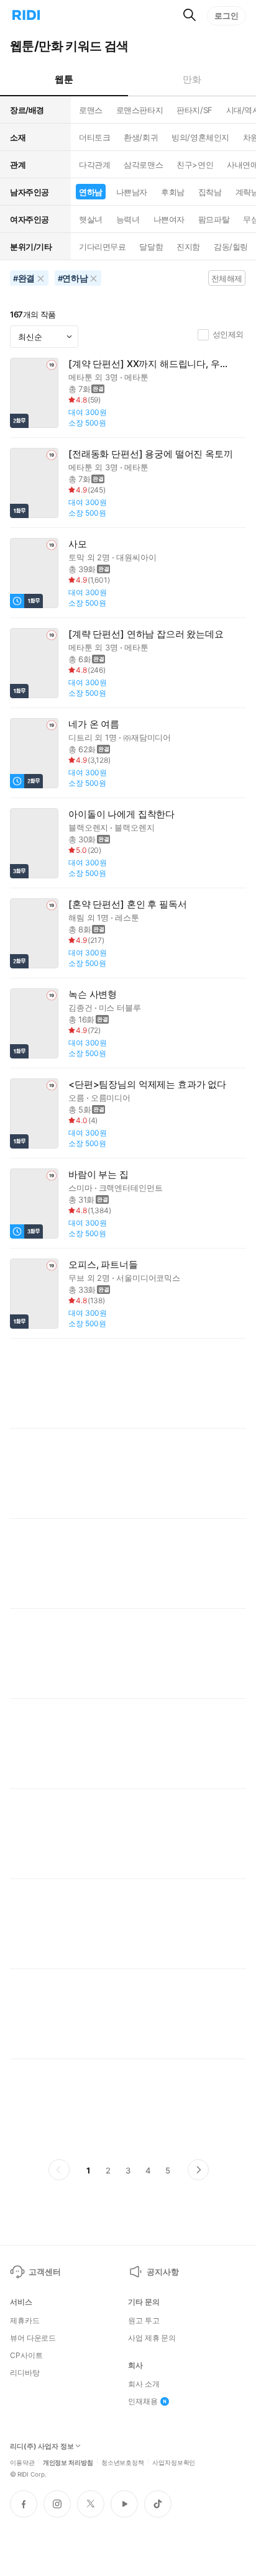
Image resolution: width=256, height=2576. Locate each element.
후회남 (173, 192)
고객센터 (44, 2272)
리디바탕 (25, 2373)
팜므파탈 (214, 219)
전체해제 (227, 278)
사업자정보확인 (174, 2462)
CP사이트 (26, 2355)
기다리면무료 (102, 247)
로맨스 (91, 110)
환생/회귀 (141, 137)
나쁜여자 (169, 219)
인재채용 (143, 2401)
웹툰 (64, 79)
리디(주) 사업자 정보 (42, 2446)
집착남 (210, 192)
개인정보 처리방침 (68, 2462)
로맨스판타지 (139, 110)
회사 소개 (144, 2384)
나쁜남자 (132, 192)
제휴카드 (25, 2321)
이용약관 (22, 2462)
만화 (192, 79)
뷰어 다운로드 (33, 2338)
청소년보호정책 (123, 2462)
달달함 (151, 247)
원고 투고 (144, 2321)
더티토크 (94, 137)
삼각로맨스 (143, 165)
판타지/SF (194, 110)
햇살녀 (91, 219)
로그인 (226, 16)
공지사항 (162, 2272)
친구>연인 (195, 165)
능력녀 (128, 219)
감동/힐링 (231, 247)
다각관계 (94, 165)
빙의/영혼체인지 (200, 137)
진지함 (188, 247)
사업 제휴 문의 (152, 2338)
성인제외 (228, 334)
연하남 (91, 192)
